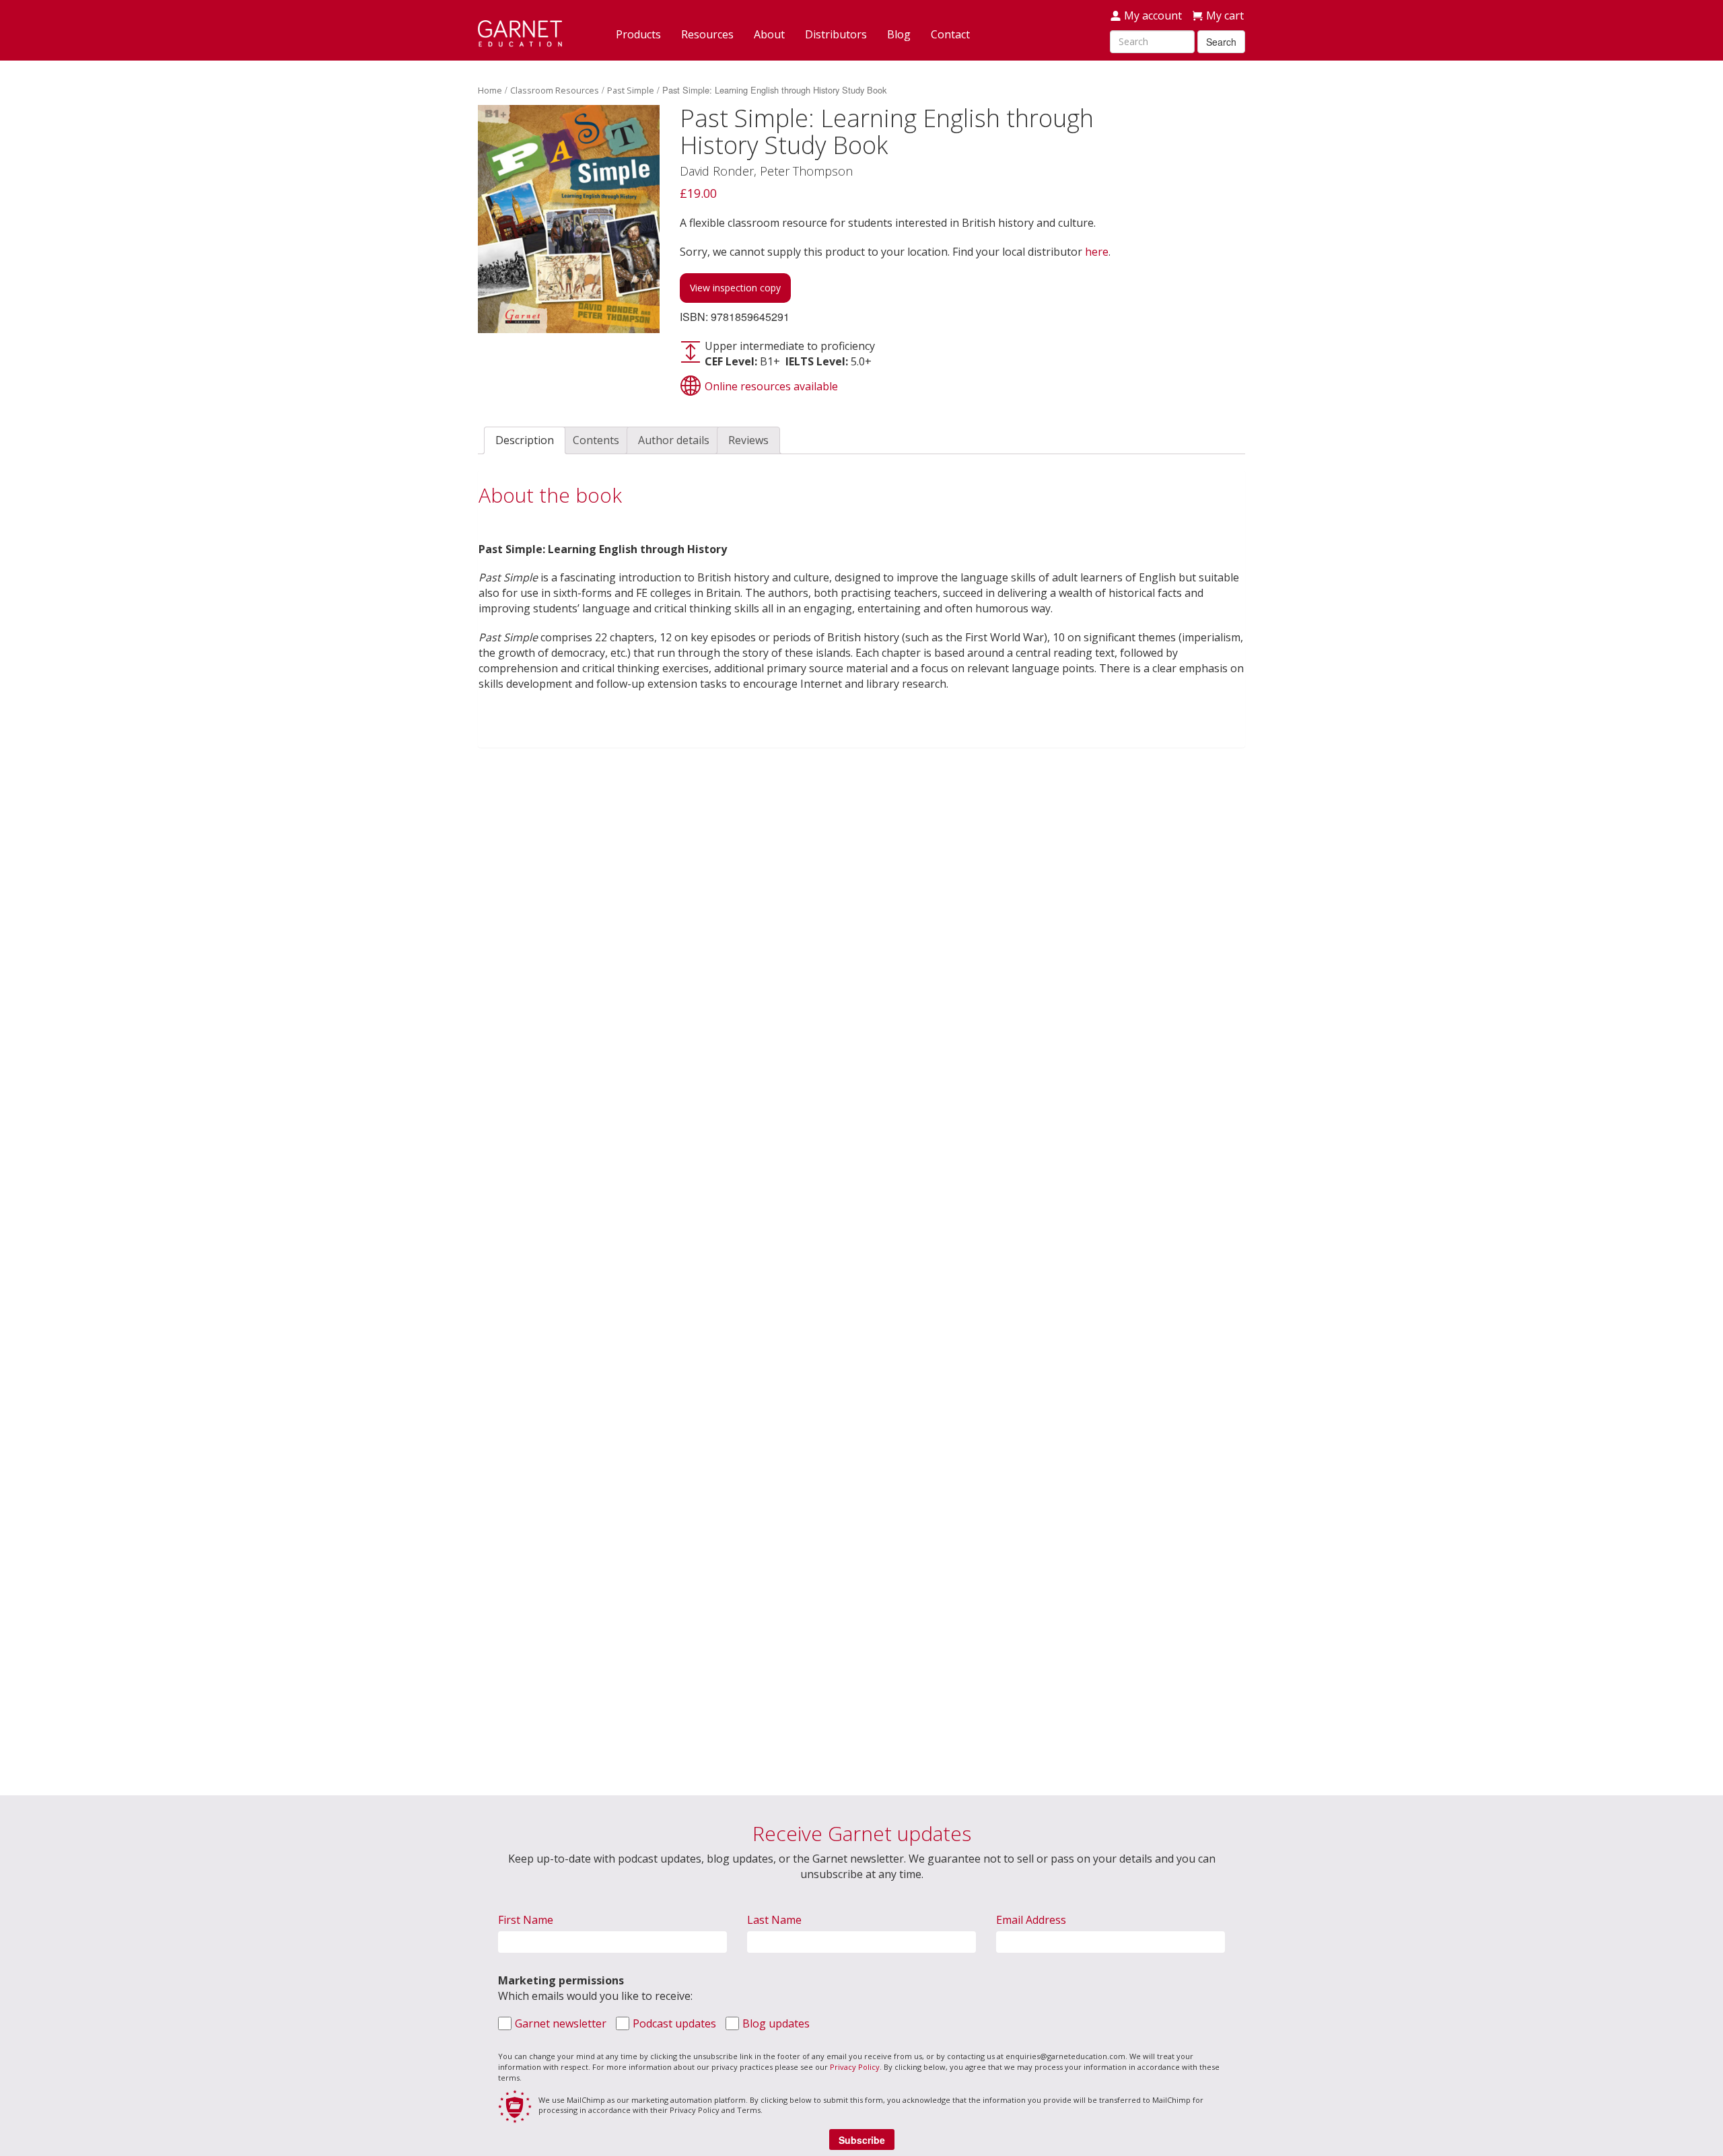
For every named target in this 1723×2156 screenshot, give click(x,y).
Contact (950, 34)
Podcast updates (674, 2023)
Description (525, 440)
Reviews (748, 440)
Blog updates (776, 2023)
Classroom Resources (555, 90)
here (1097, 252)
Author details (674, 440)
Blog (899, 34)
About (769, 34)
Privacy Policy (855, 2067)
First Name (526, 1920)
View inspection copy (735, 288)
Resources (707, 34)
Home (490, 90)
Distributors (836, 34)
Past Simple (631, 90)
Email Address (1031, 1920)
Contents (596, 440)
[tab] (525, 440)
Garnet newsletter (561, 2023)
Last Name (774, 1920)
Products (638, 34)
